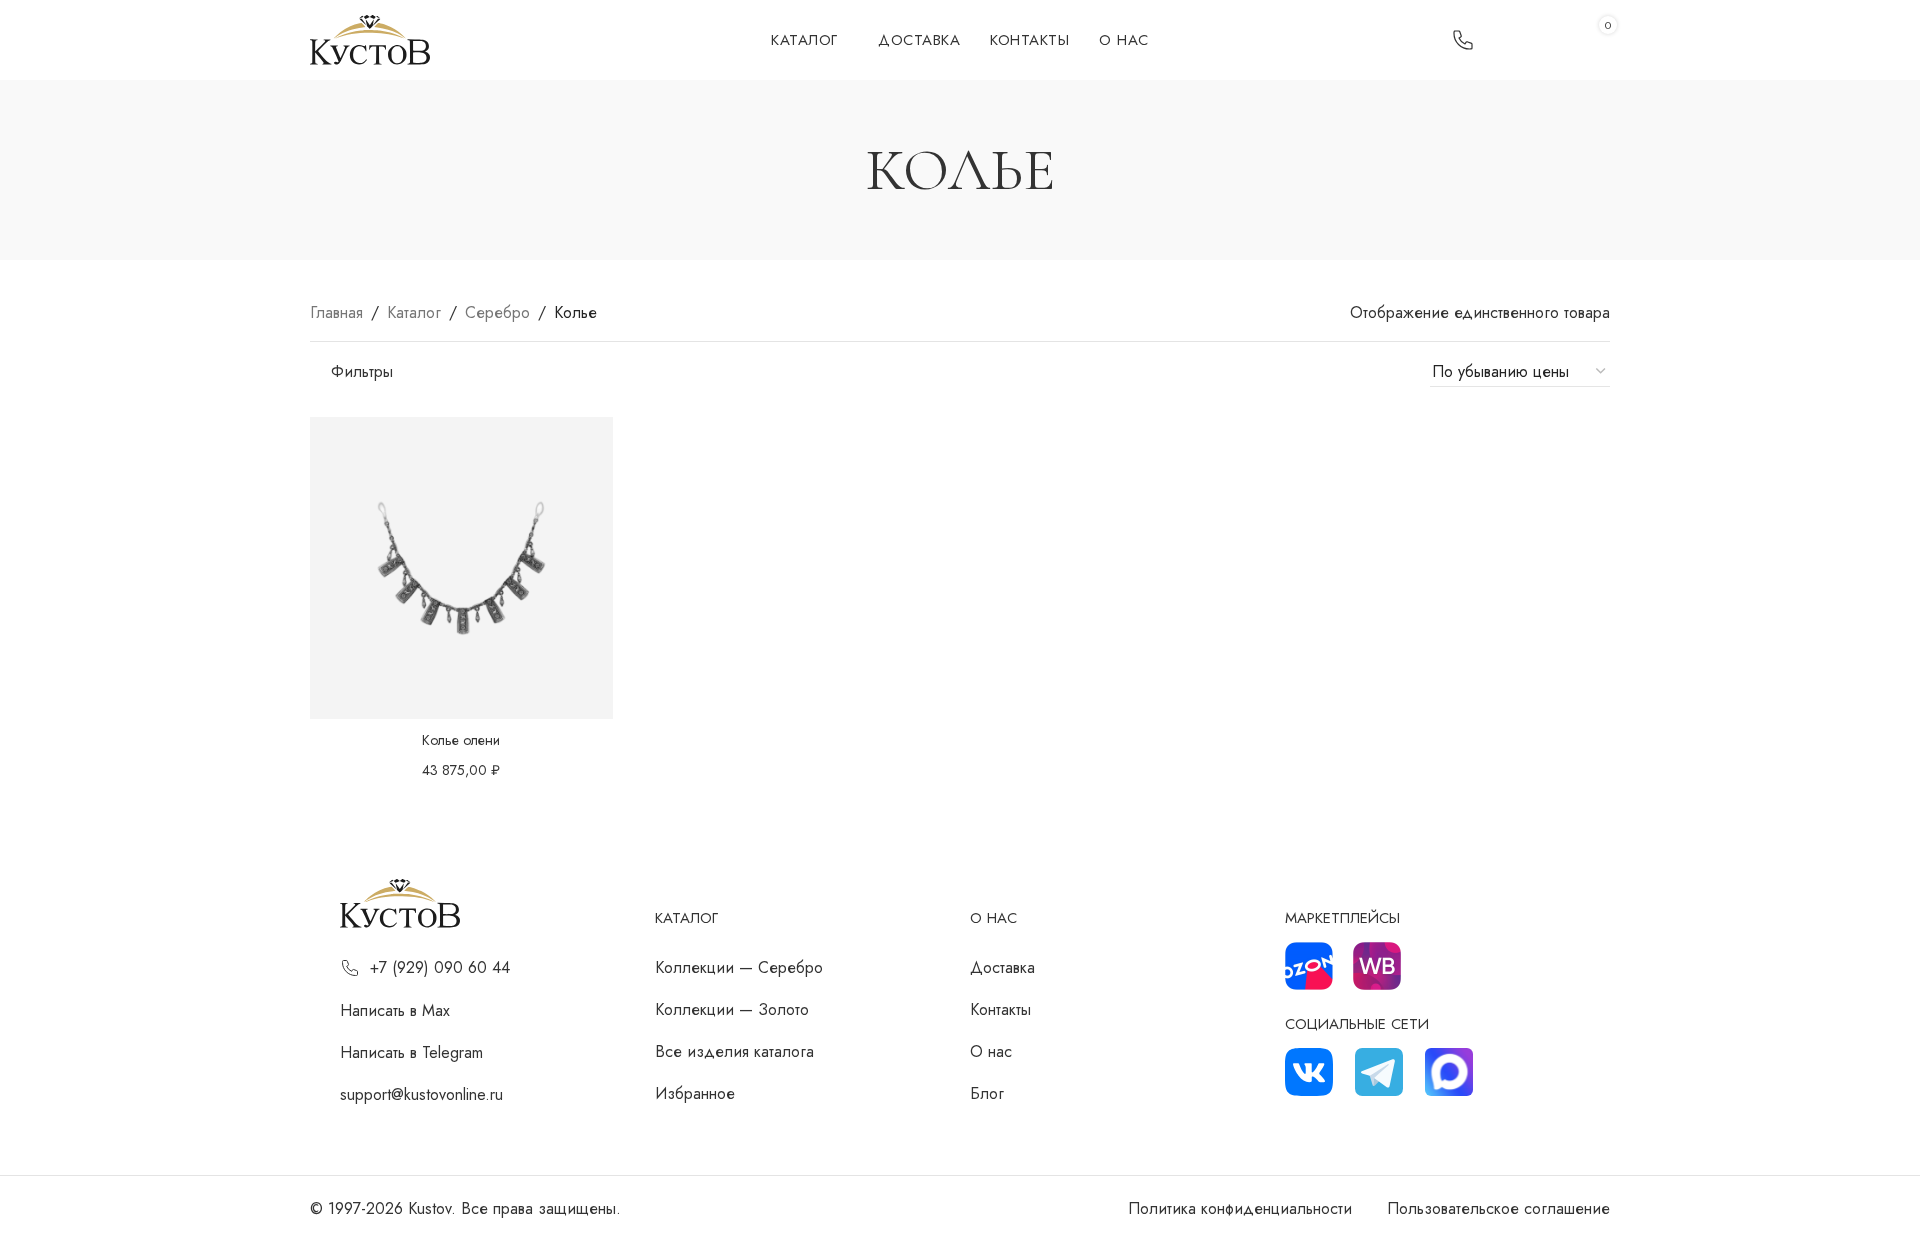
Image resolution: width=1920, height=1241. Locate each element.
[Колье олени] (461, 568)
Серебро (497, 312)
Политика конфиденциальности (1240, 1208)
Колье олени (461, 740)
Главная (336, 312)
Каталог (414, 312)
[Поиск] (1527, 40)
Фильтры (362, 371)
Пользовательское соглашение (1498, 1208)
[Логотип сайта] (370, 38)
